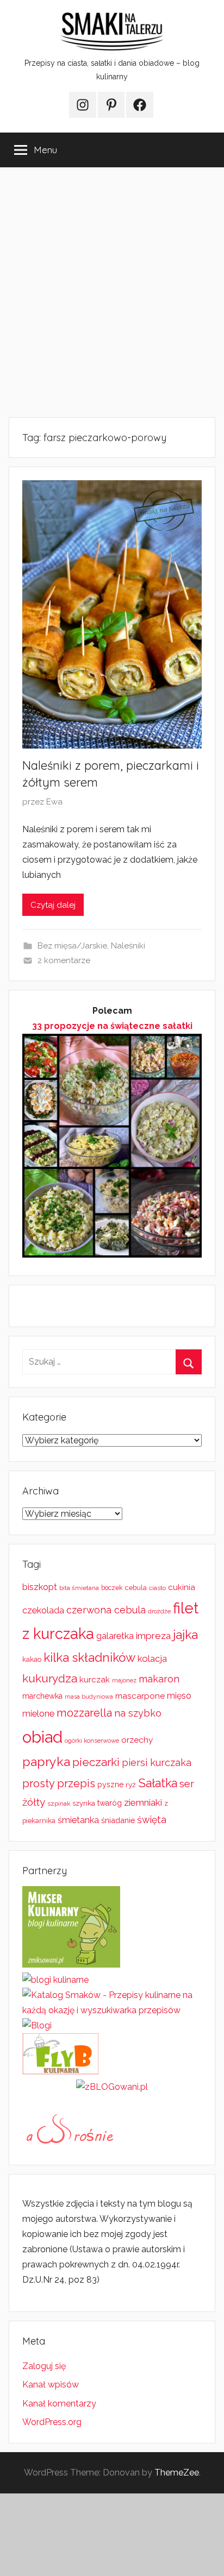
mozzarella (84, 1713)
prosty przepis (59, 1783)
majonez (124, 1680)
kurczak (95, 1680)
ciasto (157, 1588)
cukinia (182, 1587)
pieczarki (96, 1762)
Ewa (54, 802)
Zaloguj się (44, 2366)
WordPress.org (52, 2422)
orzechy (137, 1740)
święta (152, 1820)
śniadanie (118, 1820)
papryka (46, 1761)
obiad (42, 1737)
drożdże (159, 1611)
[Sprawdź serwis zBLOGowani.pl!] (112, 2087)
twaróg (110, 1803)
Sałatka (158, 1783)
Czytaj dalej (53, 905)
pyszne (110, 1785)
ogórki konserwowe (92, 1741)
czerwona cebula (106, 1610)
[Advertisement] (112, 292)
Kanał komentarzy (59, 2404)
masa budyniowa (89, 1697)
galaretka (115, 1636)
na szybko (138, 1713)
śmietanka (78, 1820)
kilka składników (89, 1657)
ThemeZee (177, 2473)
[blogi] (37, 2025)
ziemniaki (143, 1802)
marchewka (42, 1696)
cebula (136, 1588)
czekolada (43, 1610)
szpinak (59, 1804)
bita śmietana (79, 1588)
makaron (159, 1679)
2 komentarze (64, 960)
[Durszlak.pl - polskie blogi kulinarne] (55, 1980)
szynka (84, 1803)
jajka (185, 1634)
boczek (112, 1588)
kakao (32, 1659)
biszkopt (40, 1587)
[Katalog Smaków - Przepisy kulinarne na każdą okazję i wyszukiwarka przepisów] (112, 2010)
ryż (131, 1785)
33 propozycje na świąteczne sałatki (112, 1026)
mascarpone (140, 1696)
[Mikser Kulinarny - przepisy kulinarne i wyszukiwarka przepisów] (71, 1965)
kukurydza (50, 1678)
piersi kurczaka (157, 1763)
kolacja (152, 1658)
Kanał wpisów (51, 2385)
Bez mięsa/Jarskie (72, 946)
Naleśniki (128, 946)
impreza (153, 1636)
